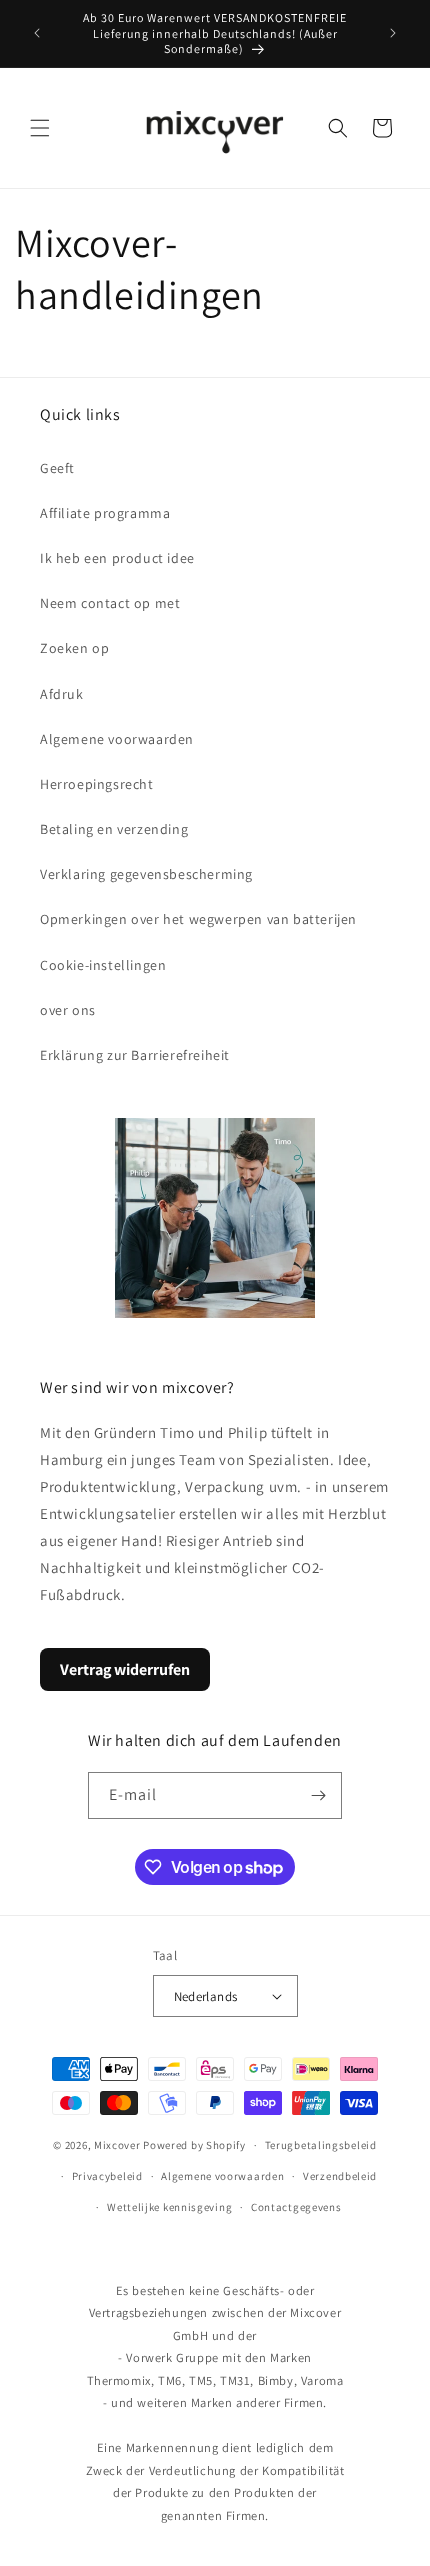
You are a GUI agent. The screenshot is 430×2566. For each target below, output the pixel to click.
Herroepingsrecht (97, 784)
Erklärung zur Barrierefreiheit (135, 1055)
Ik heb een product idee (117, 558)
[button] (40, 128)
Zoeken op (74, 648)
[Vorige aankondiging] (37, 33)
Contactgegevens (296, 2207)
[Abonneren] (319, 1795)
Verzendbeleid (340, 2176)
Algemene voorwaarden (117, 739)
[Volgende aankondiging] (393, 33)
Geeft (57, 468)
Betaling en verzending (114, 829)
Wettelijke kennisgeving (169, 2207)
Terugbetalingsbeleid (321, 2145)
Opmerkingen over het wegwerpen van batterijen (198, 919)
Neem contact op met (110, 603)
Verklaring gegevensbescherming (146, 874)
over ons (68, 1010)
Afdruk (62, 694)
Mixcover (117, 2145)
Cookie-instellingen (103, 965)
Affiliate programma (105, 513)
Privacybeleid (107, 2176)
